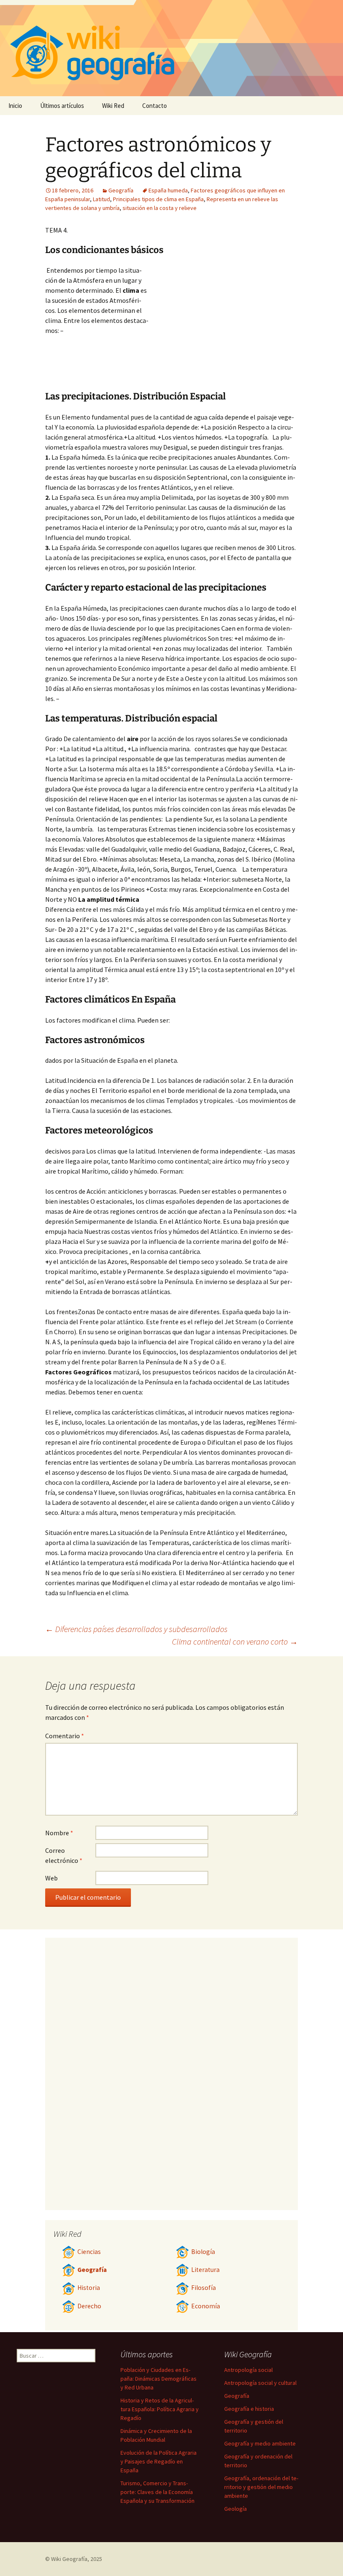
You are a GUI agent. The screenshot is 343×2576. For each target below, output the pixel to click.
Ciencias (89, 2252)
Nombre (59, 1833)
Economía (206, 2306)
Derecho (89, 2306)
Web (51, 1878)
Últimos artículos (62, 106)
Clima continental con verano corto (235, 1641)
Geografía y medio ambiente (260, 2443)
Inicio (15, 106)
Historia (89, 2288)
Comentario (65, 1736)
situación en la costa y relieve (160, 208)
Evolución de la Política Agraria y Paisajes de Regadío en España (159, 2461)
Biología (203, 2252)
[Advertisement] (223, 328)
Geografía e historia (249, 2409)
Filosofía (203, 2288)
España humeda (168, 190)
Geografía (121, 190)
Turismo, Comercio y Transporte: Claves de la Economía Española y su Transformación (157, 2492)
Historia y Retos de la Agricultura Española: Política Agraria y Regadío (160, 2409)
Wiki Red (113, 106)
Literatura (205, 2270)
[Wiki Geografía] (171, 48)
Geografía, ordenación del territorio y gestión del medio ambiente (261, 2487)
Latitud (101, 199)
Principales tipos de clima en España (158, 199)
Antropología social (248, 2370)
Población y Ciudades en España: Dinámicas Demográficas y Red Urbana (159, 2379)
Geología (235, 2509)
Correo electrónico (64, 1855)
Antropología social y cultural (260, 2383)
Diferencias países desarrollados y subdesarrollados (136, 1629)
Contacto (155, 106)
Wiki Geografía (69, 2559)
